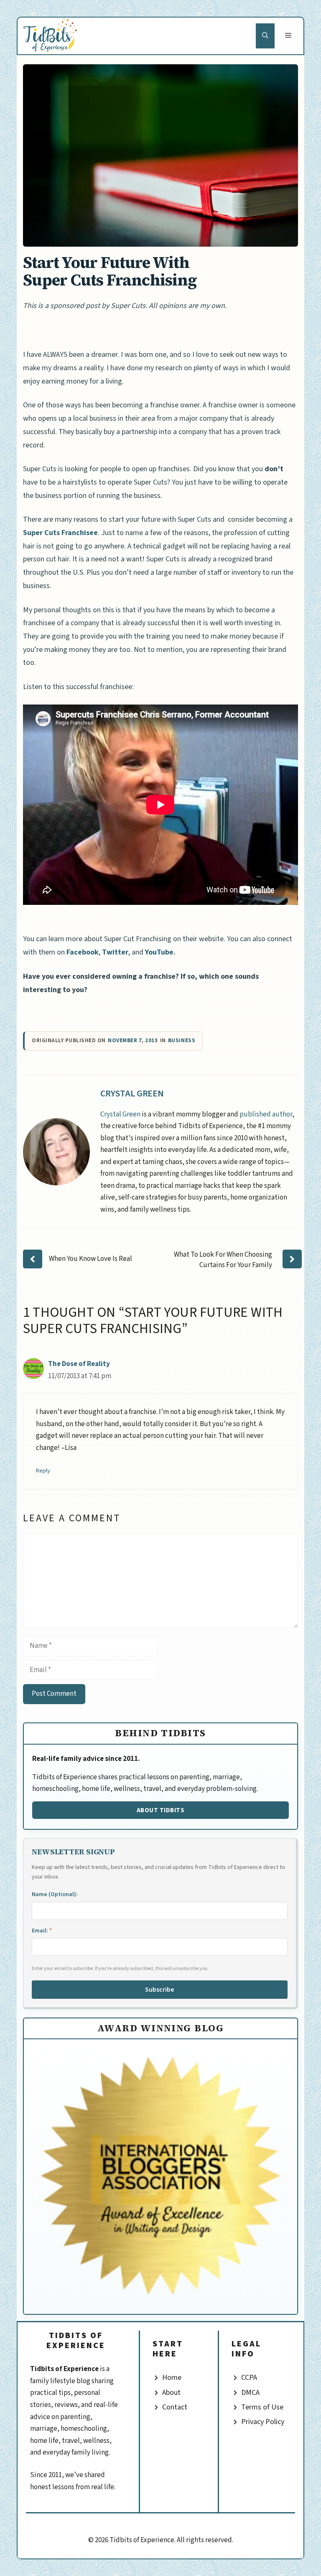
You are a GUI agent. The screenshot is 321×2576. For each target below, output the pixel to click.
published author (266, 1114)
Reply (43, 1471)
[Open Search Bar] (265, 36)
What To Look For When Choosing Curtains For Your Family (223, 1260)
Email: (42, 1931)
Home (172, 2378)
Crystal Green (132, 1094)
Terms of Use (262, 2407)
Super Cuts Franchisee (60, 533)
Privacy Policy (263, 2422)
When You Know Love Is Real (90, 1259)
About (171, 2393)
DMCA (250, 2393)
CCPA (249, 2378)
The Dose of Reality (79, 1364)
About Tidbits (161, 1810)
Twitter (115, 952)
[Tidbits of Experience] (51, 36)
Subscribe (160, 1990)
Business (182, 1041)
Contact (175, 2407)
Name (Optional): (55, 1894)
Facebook (83, 952)
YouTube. (160, 952)
